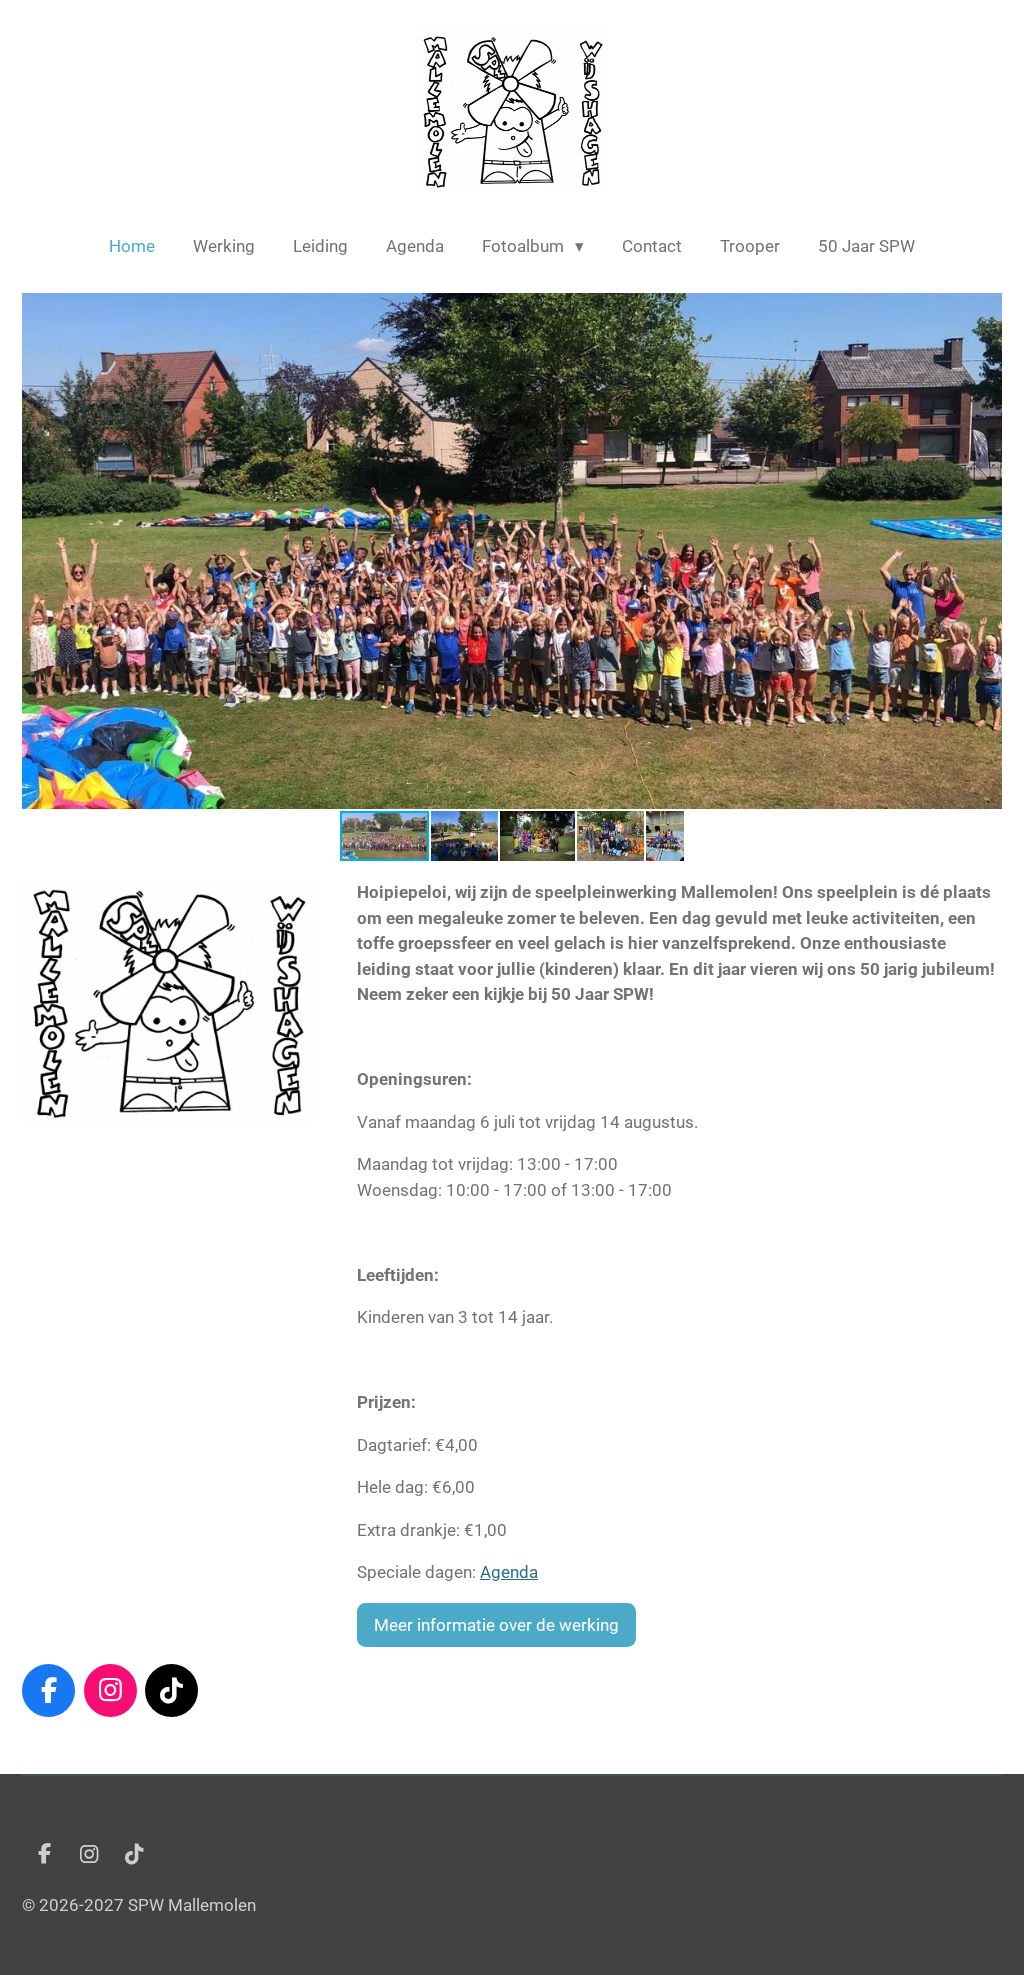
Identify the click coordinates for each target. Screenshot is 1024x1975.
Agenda (509, 1572)
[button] (984, 311)
